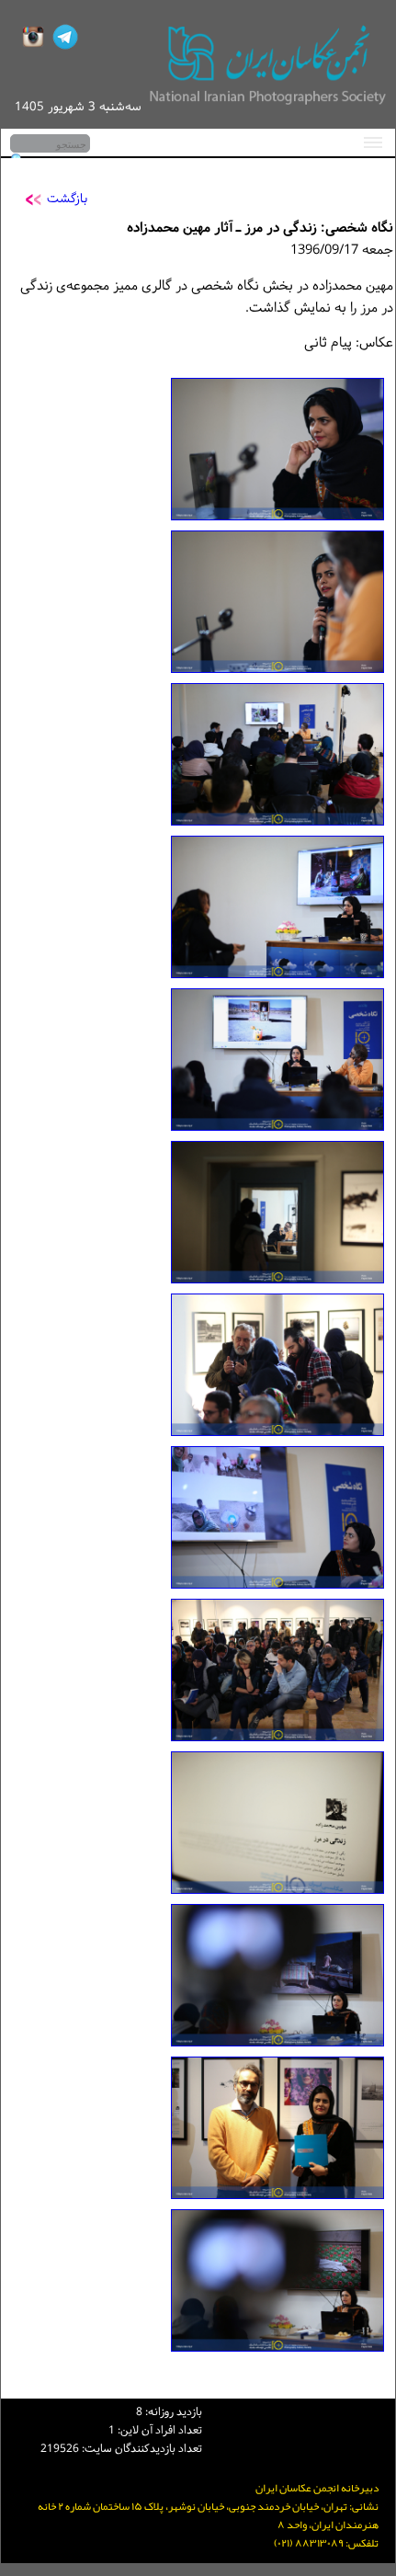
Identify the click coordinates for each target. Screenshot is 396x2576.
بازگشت (67, 199)
